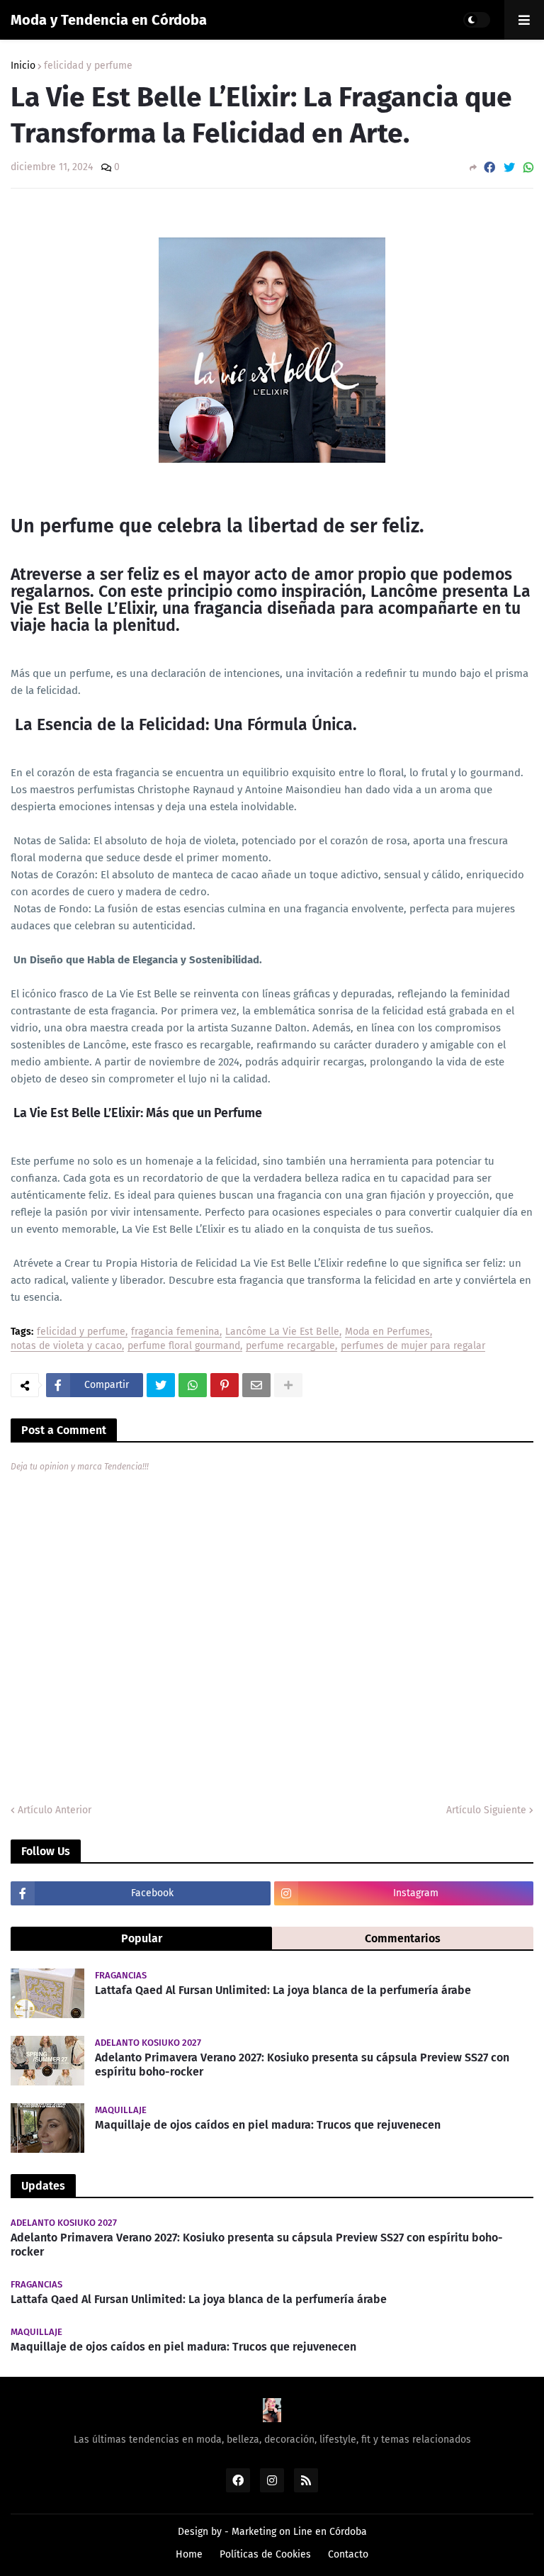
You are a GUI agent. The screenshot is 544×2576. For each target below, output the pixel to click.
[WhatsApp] (528, 168)
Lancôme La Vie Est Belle (282, 1332)
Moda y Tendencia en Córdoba (109, 20)
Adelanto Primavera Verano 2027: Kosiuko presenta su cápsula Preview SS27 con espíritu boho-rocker (302, 2065)
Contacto (348, 2554)
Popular (142, 1938)
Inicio (23, 66)
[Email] (256, 1385)
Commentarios (403, 1938)
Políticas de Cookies (265, 2554)
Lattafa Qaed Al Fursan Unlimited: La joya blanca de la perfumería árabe (283, 1990)
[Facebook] (489, 168)
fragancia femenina (175, 1332)
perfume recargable (290, 1346)
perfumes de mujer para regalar (413, 1346)
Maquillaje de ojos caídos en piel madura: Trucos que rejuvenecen (268, 2125)
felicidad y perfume (88, 66)
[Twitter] (509, 168)
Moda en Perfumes (387, 1332)
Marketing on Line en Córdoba (299, 2532)
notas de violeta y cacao (66, 1346)
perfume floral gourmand (184, 1346)
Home (189, 2554)
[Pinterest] (225, 1385)
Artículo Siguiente (486, 1810)
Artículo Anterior (55, 1810)
